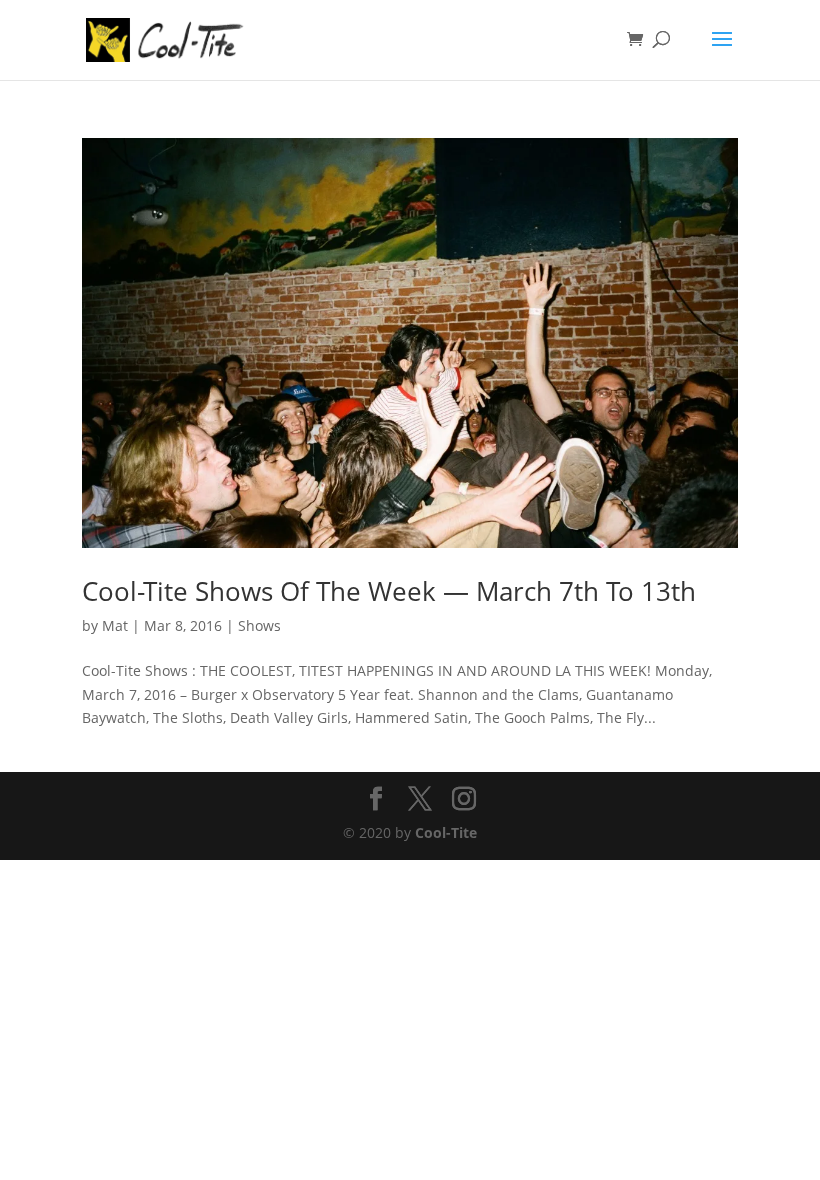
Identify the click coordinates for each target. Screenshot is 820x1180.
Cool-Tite (446, 832)
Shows (259, 625)
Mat (115, 625)
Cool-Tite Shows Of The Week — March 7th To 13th (389, 591)
